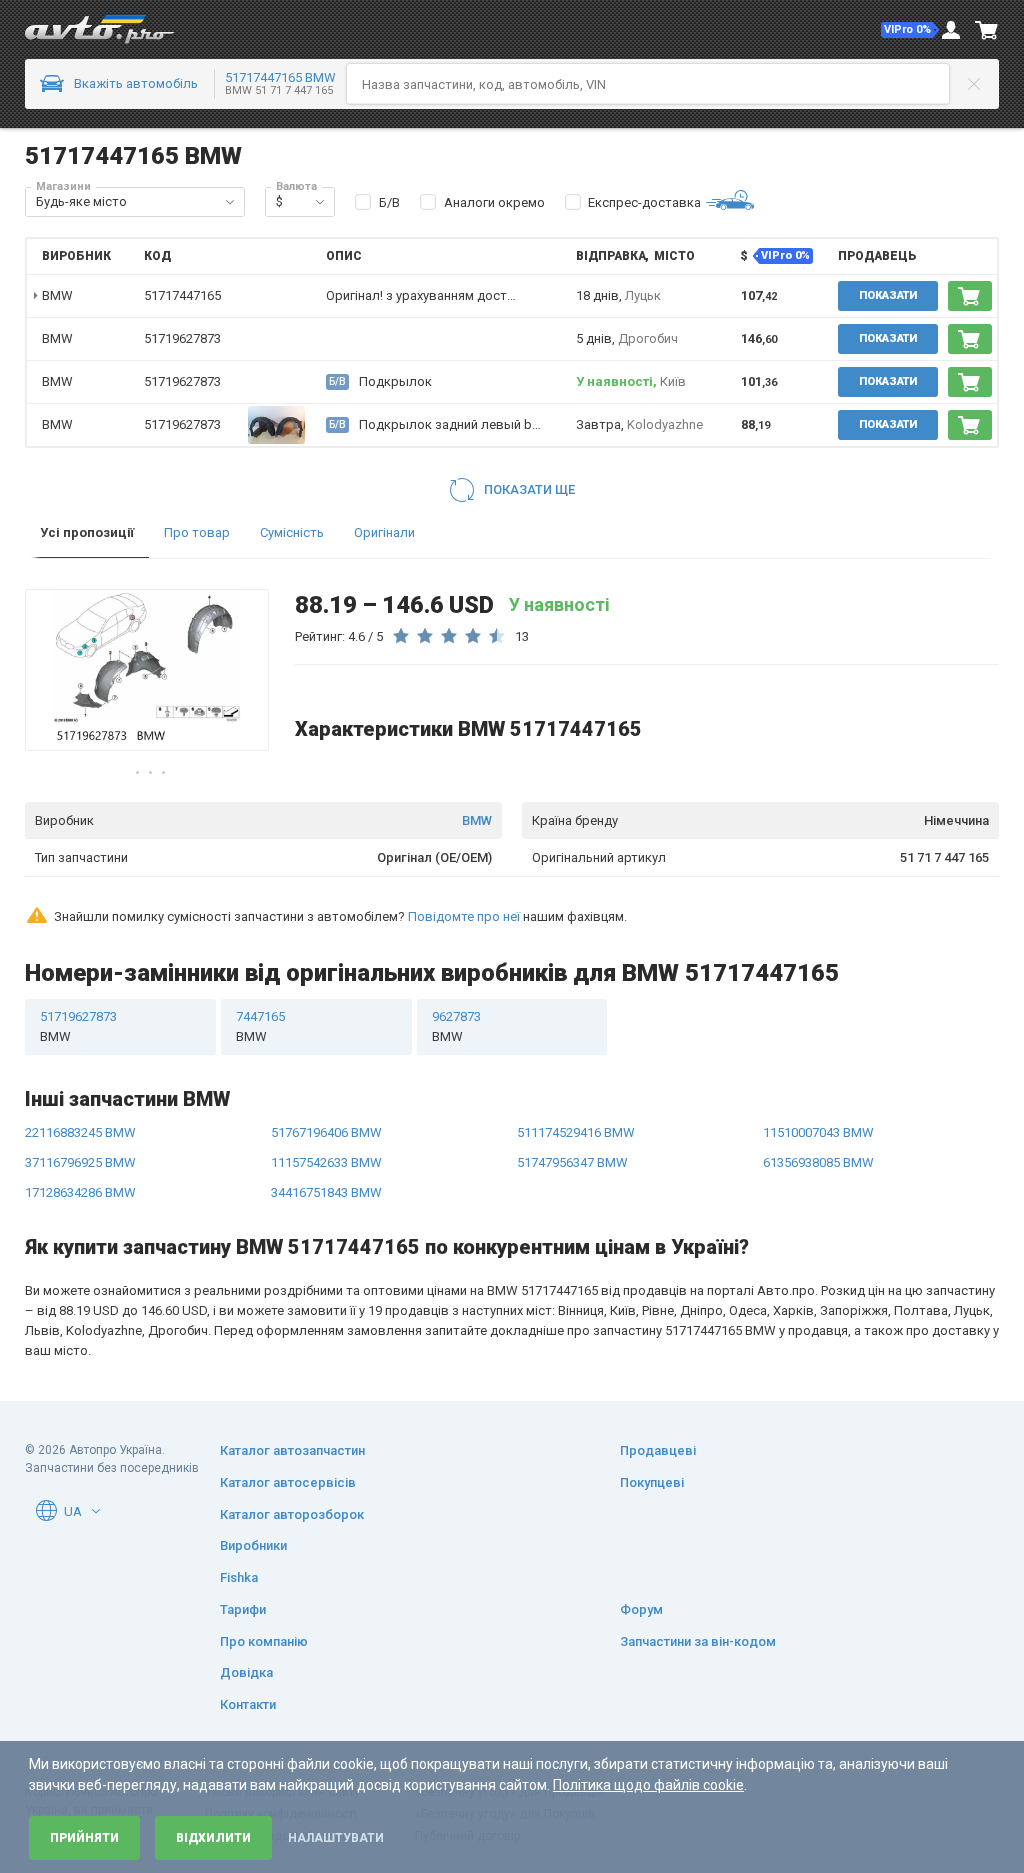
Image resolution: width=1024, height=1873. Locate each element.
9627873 (456, 1026)
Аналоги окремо (494, 202)
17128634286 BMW (80, 1192)
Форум (641, 1609)
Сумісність (292, 532)
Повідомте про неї (464, 916)
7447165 (260, 1026)
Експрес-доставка (644, 202)
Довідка (246, 1672)
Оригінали (384, 532)
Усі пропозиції (87, 532)
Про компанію (264, 1641)
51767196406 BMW (326, 1132)
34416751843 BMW (326, 1192)
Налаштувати (336, 1838)
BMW (477, 820)
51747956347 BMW (572, 1162)
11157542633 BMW (326, 1162)
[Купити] (970, 296)
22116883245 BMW (80, 1132)
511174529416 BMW (576, 1132)
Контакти (248, 1704)
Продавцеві (658, 1450)
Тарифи (243, 1609)
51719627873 (182, 338)
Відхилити (213, 1838)
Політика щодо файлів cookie (648, 1785)
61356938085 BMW (818, 1162)
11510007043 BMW (818, 1132)
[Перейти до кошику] (987, 30)
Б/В (389, 202)
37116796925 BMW (80, 1162)
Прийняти (84, 1838)
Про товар (197, 532)
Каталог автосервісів (288, 1482)
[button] (910, 30)
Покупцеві (652, 1482)
